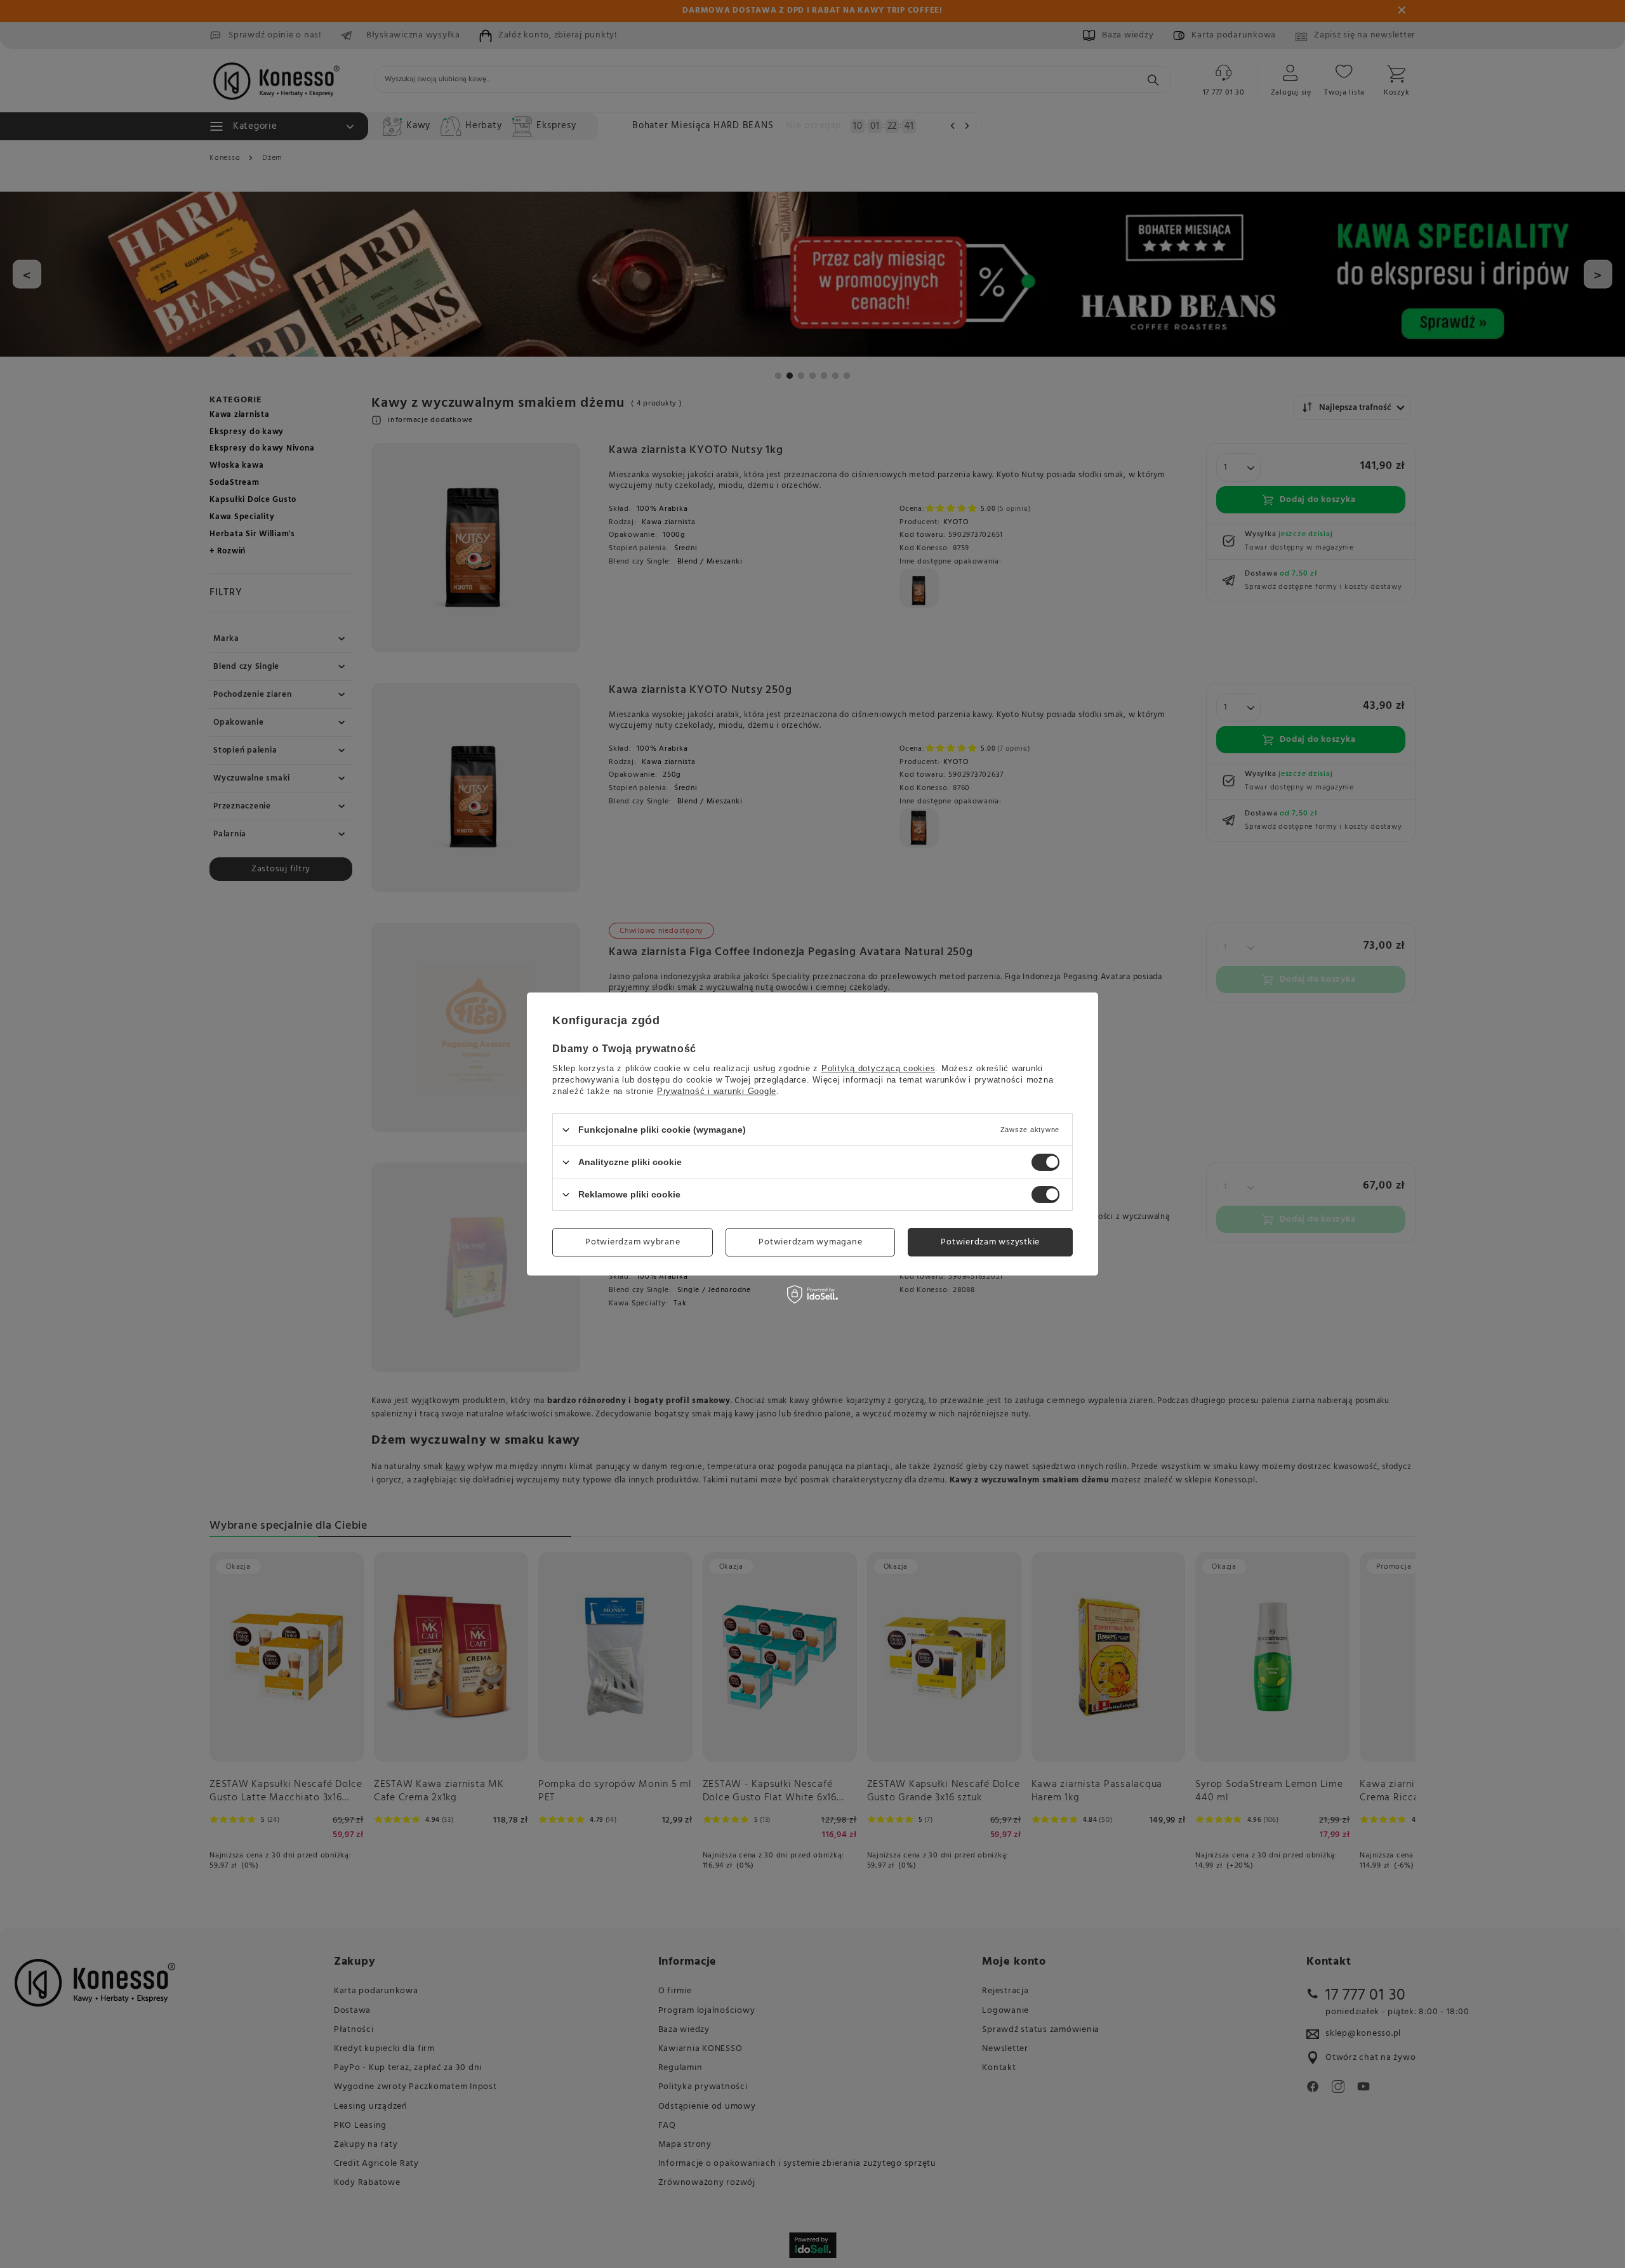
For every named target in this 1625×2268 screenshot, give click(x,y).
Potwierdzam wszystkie (990, 1242)
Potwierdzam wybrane (633, 1242)
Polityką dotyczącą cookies (879, 1068)
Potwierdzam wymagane (810, 1242)
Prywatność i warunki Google (717, 1091)
